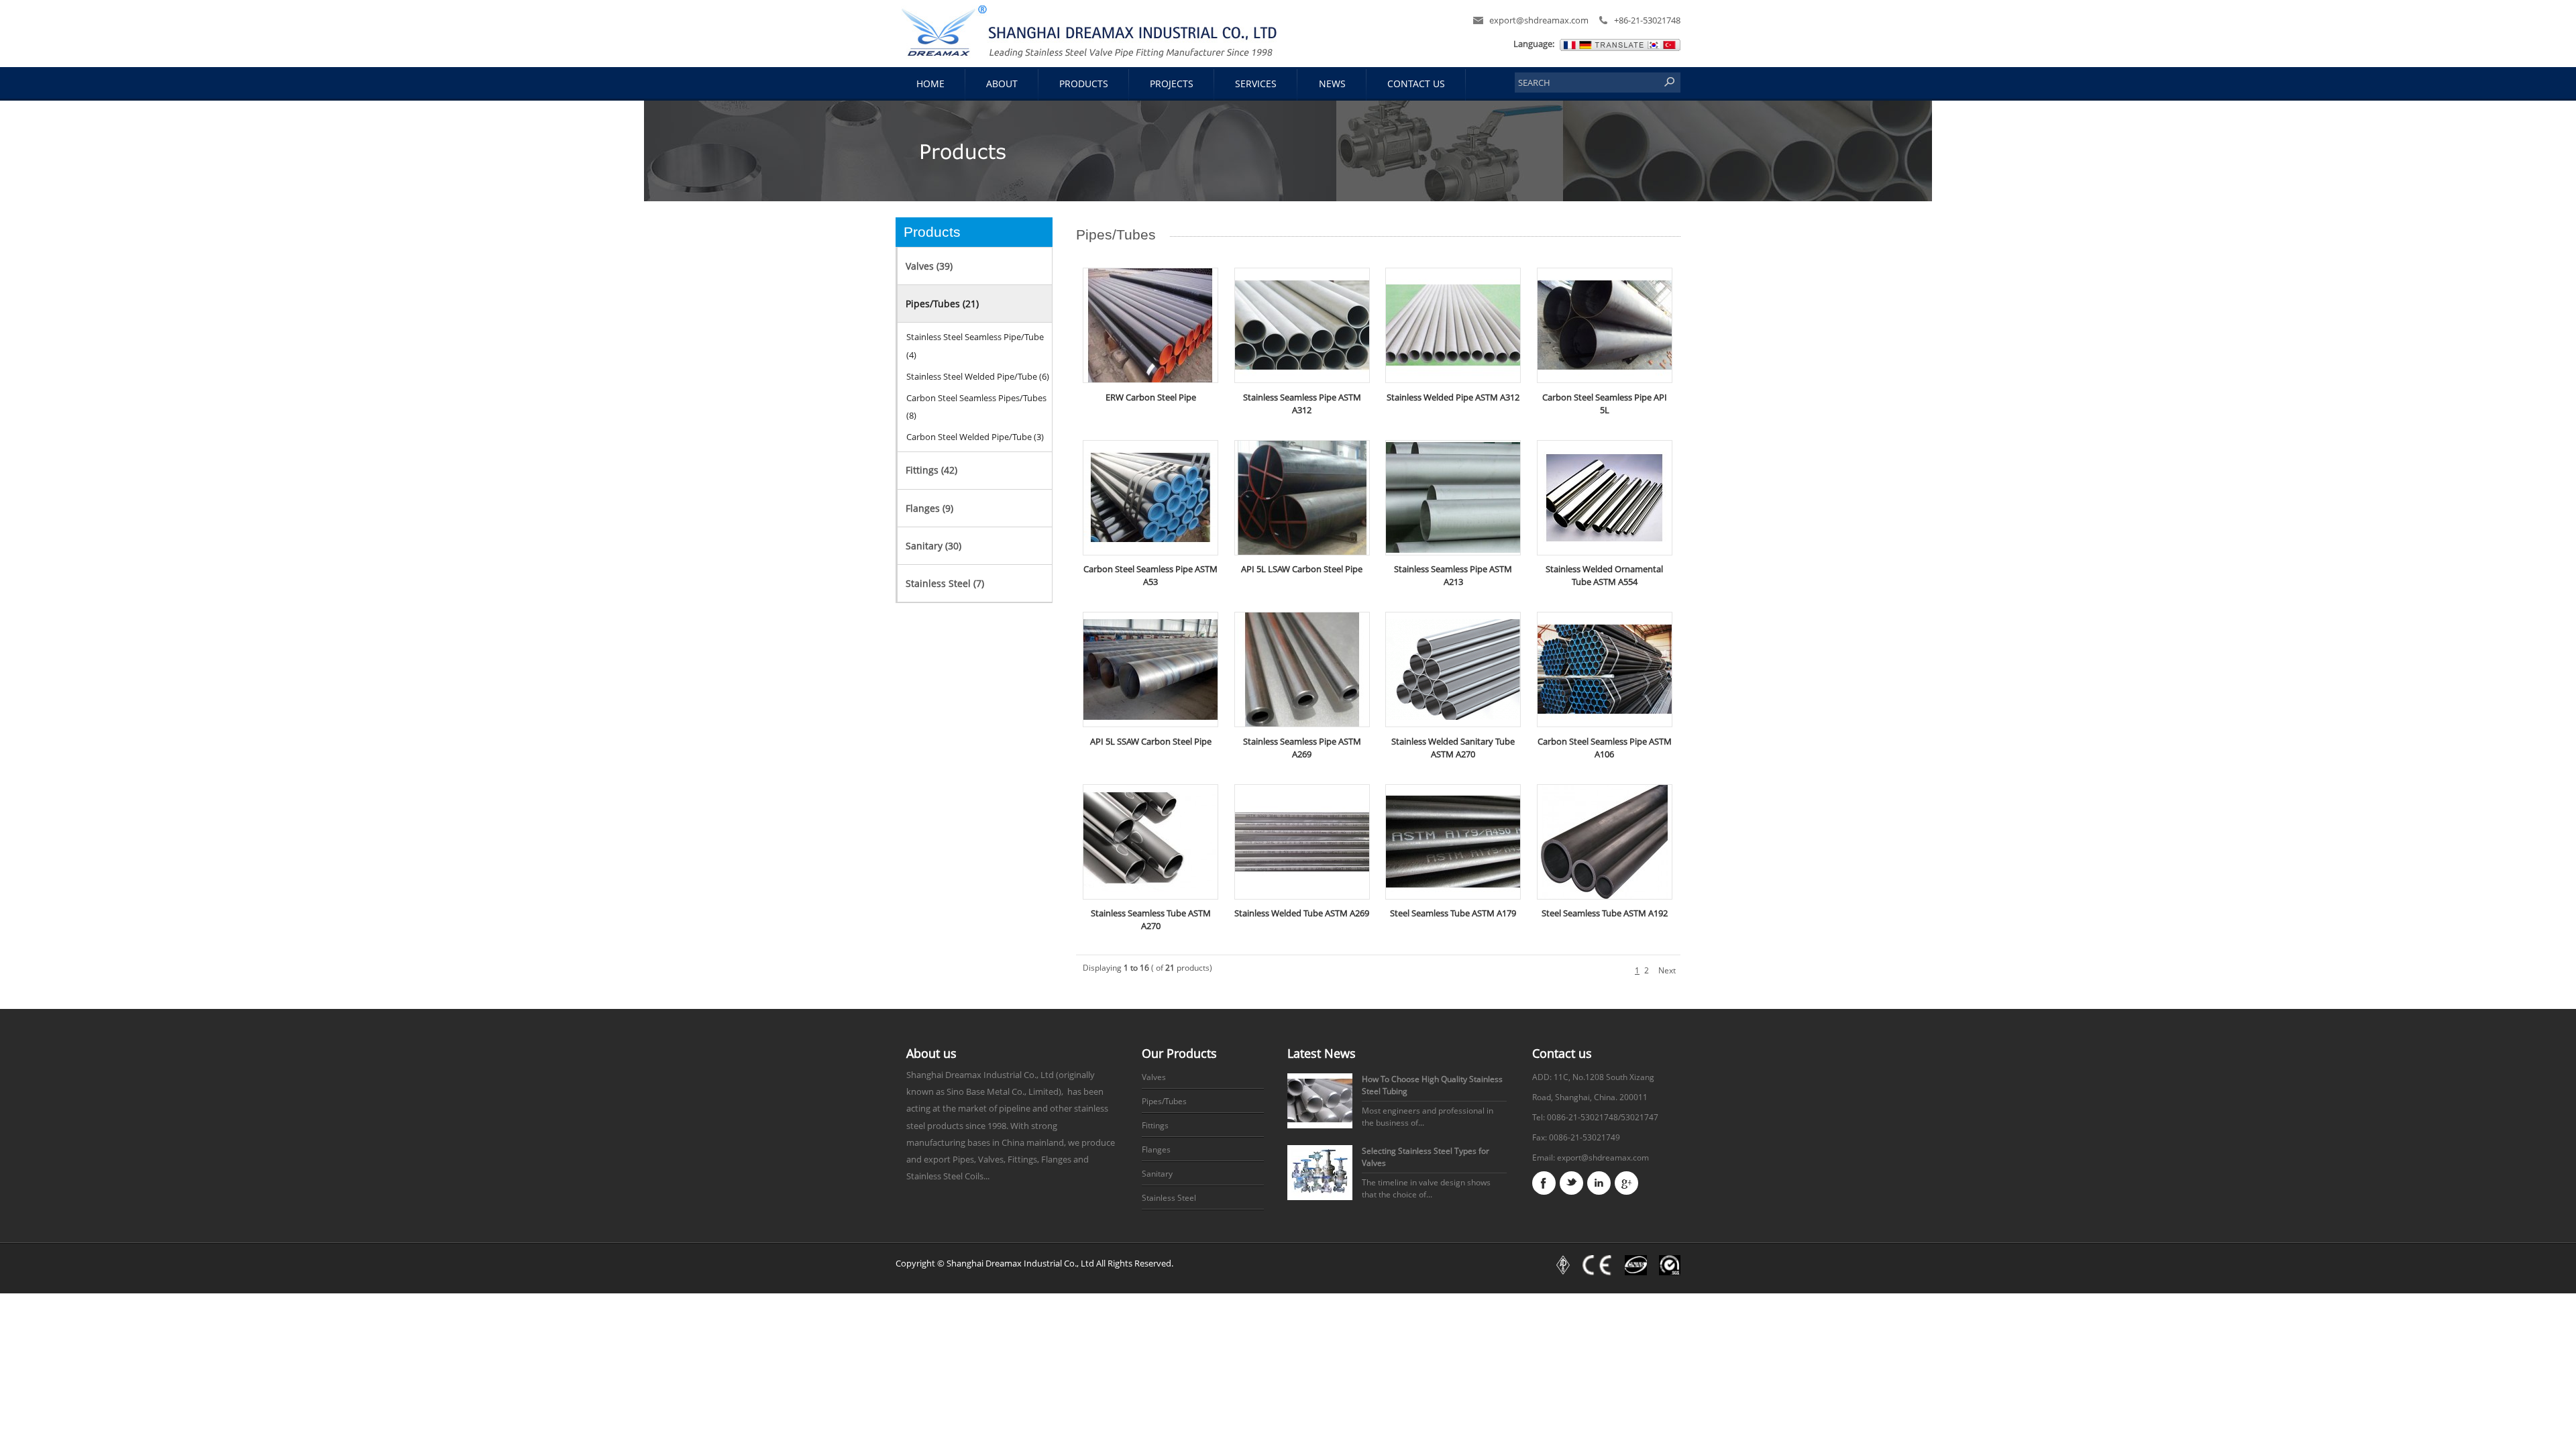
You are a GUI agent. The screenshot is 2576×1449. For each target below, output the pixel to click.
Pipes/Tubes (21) (942, 304)
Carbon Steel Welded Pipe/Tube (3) (975, 437)
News (1332, 84)
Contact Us (1416, 84)
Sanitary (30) (933, 546)
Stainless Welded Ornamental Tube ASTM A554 (1604, 576)
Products (1084, 84)
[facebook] (1544, 1183)
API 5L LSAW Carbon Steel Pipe (1302, 569)
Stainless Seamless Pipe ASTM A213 (1453, 576)
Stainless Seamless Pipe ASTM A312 (1302, 404)
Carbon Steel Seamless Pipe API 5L (1605, 404)
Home (930, 84)
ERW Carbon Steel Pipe (1151, 397)
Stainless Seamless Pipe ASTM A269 (1302, 748)
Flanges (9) (929, 508)
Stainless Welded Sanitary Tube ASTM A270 (1453, 748)
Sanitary (1157, 1174)
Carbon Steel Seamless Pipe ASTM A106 (1605, 748)
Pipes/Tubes (1164, 1101)
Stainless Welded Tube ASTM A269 (1302, 913)
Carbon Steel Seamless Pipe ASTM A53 (1150, 576)
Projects (1172, 84)
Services (1256, 84)
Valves (1154, 1077)
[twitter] (1571, 1183)
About (1002, 84)
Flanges (1156, 1149)
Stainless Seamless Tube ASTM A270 (1151, 920)
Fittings (1155, 1125)
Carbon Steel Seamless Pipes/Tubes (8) (976, 407)
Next (1667, 970)
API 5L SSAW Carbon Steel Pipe (1151, 742)
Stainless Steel (1169, 1198)
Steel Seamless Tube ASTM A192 (1605, 913)
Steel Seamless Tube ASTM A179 (1453, 913)
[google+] (1626, 1183)
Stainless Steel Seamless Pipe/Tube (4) (975, 345)
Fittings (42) (931, 470)
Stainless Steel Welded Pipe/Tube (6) (978, 376)
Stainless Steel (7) (945, 583)
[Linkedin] (1599, 1183)
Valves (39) (929, 266)
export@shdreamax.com (1539, 20)
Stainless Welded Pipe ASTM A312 (1453, 397)
